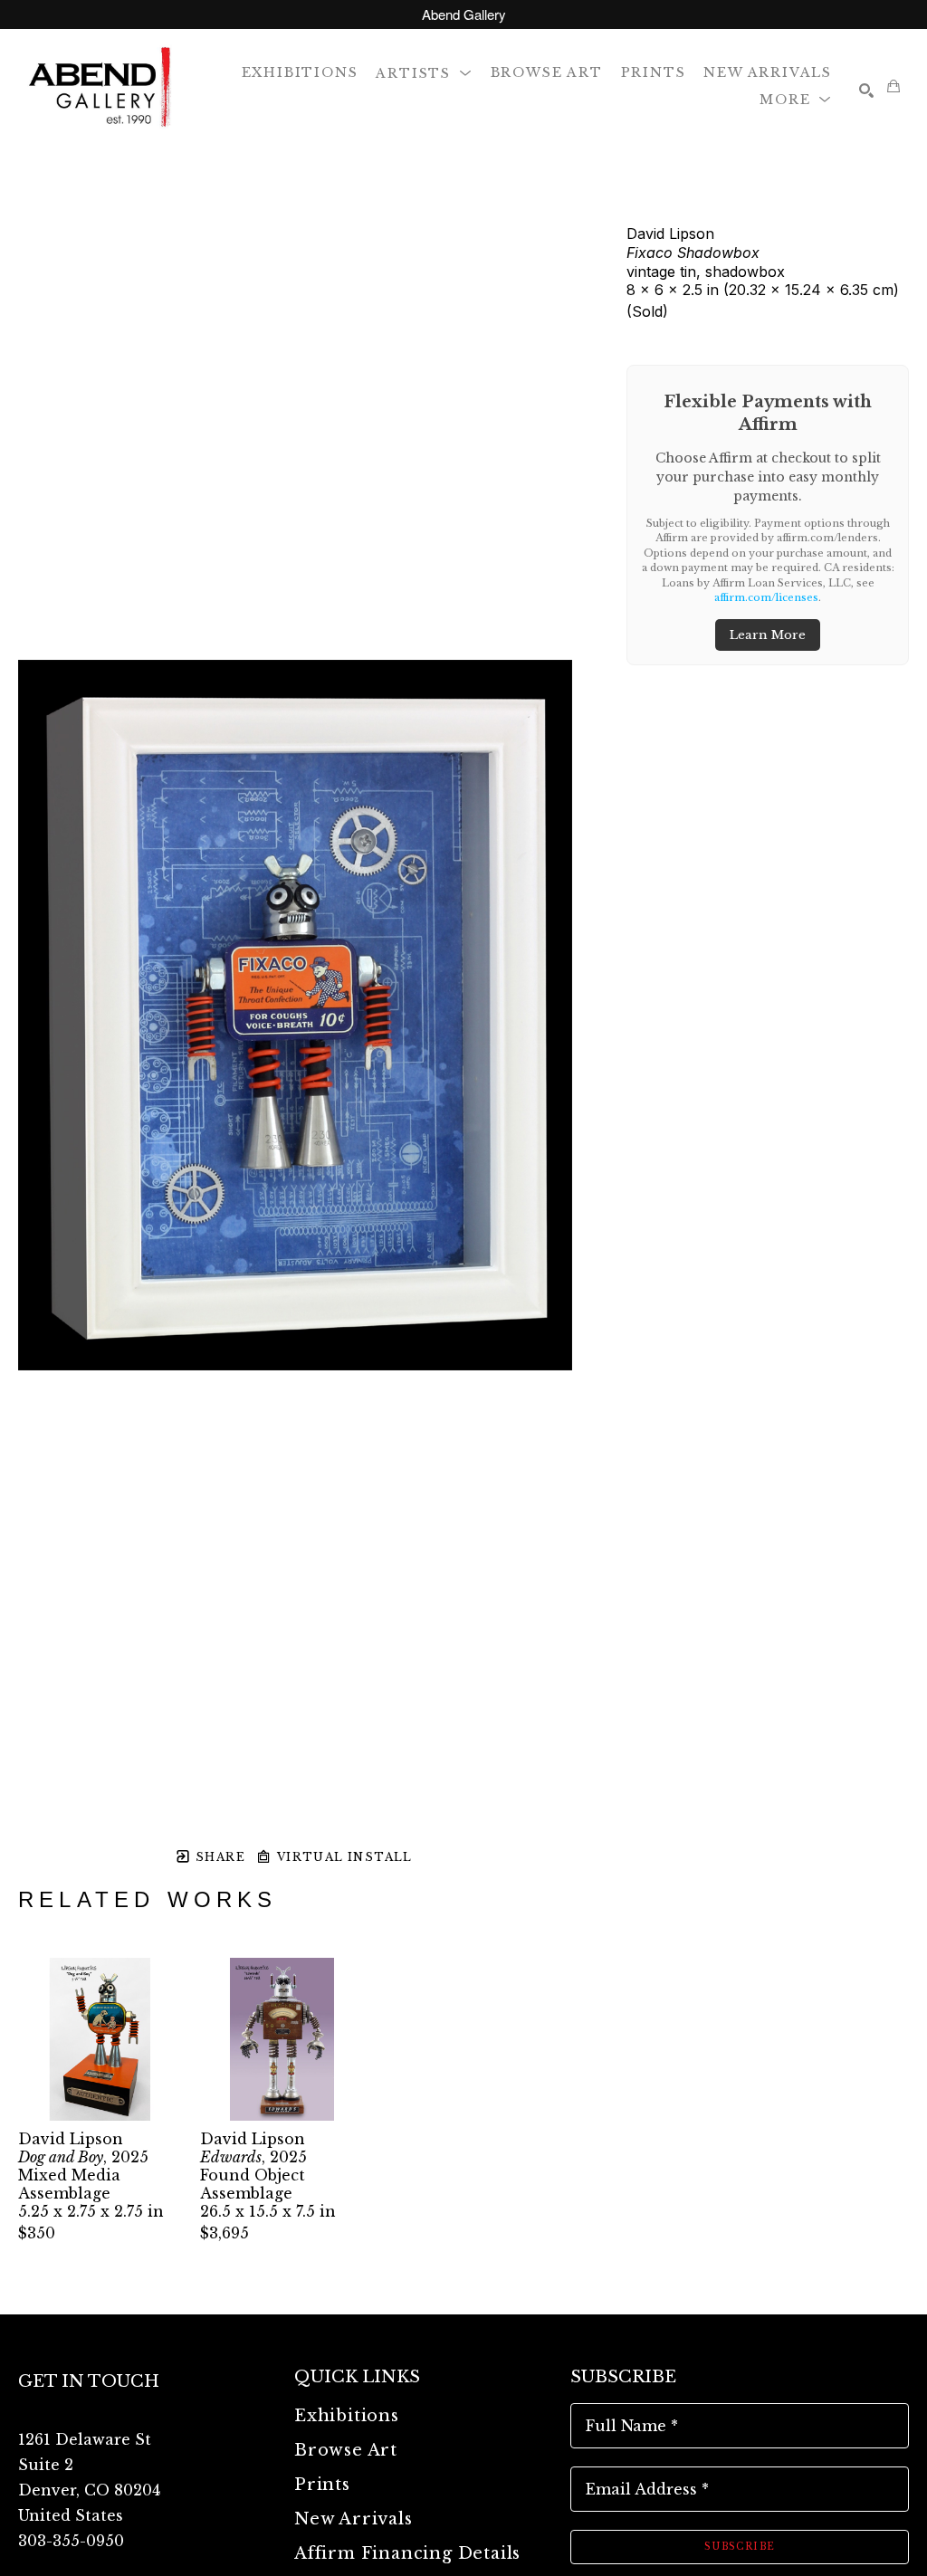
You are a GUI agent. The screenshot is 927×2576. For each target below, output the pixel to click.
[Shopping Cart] (894, 86)
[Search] (866, 91)
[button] (424, 72)
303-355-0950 (71, 2541)
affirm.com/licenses (766, 597)
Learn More (768, 635)
